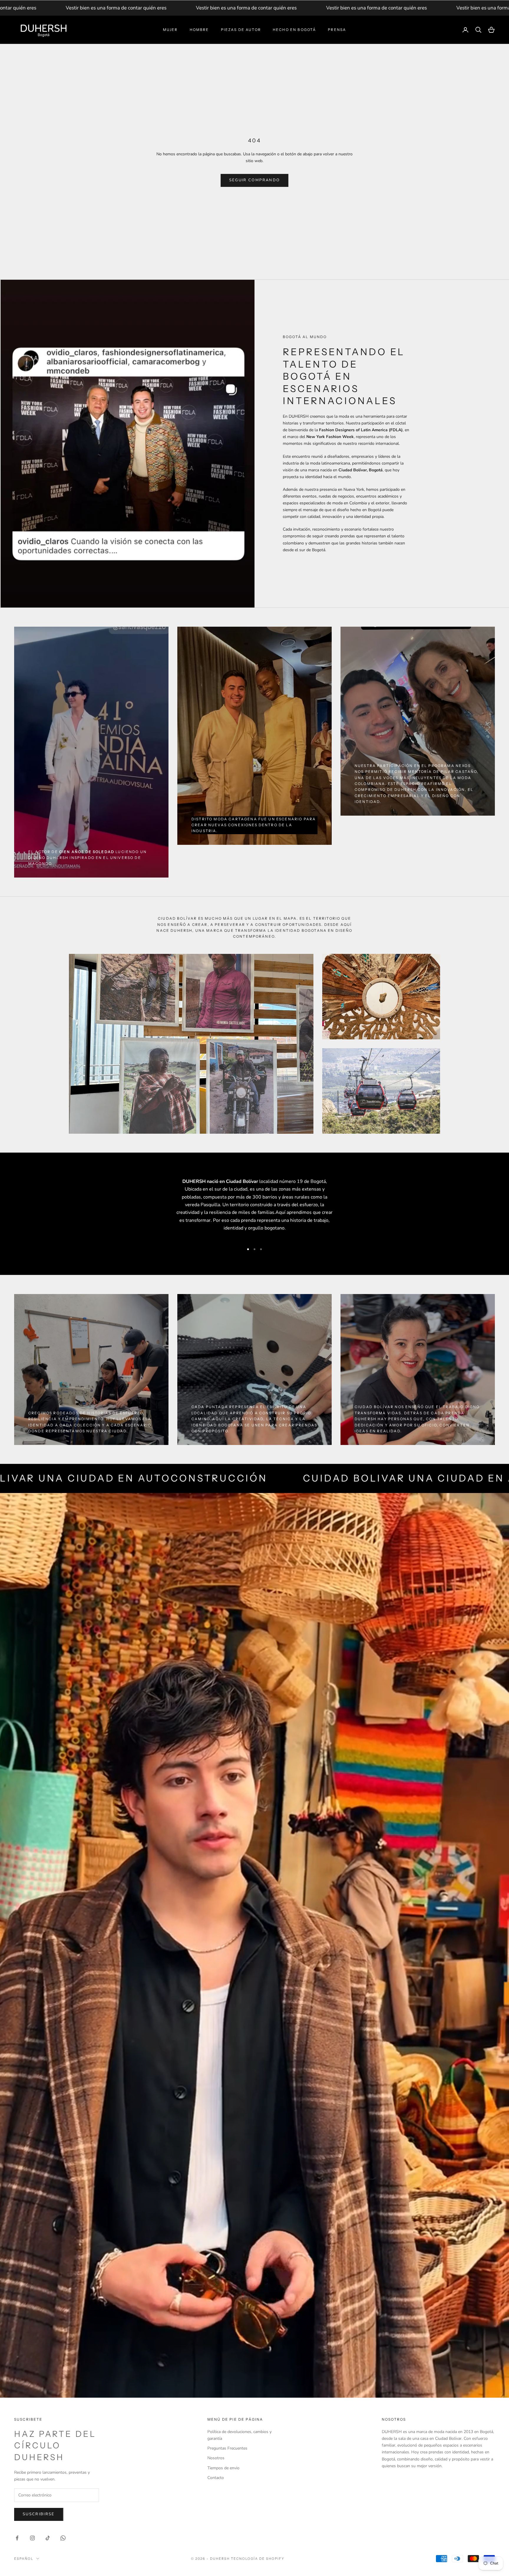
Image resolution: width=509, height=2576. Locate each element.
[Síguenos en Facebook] (17, 2538)
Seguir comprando (254, 180)
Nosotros (216, 2458)
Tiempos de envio (223, 2468)
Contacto (216, 2478)
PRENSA (337, 30)
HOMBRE (199, 30)
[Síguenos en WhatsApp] (63, 2538)
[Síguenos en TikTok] (48, 2538)
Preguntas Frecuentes (227, 2448)
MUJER (170, 30)
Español (24, 2559)
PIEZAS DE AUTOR (241, 30)
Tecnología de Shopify (258, 2559)
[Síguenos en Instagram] (32, 2538)
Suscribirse (39, 2514)
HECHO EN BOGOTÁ (294, 30)
